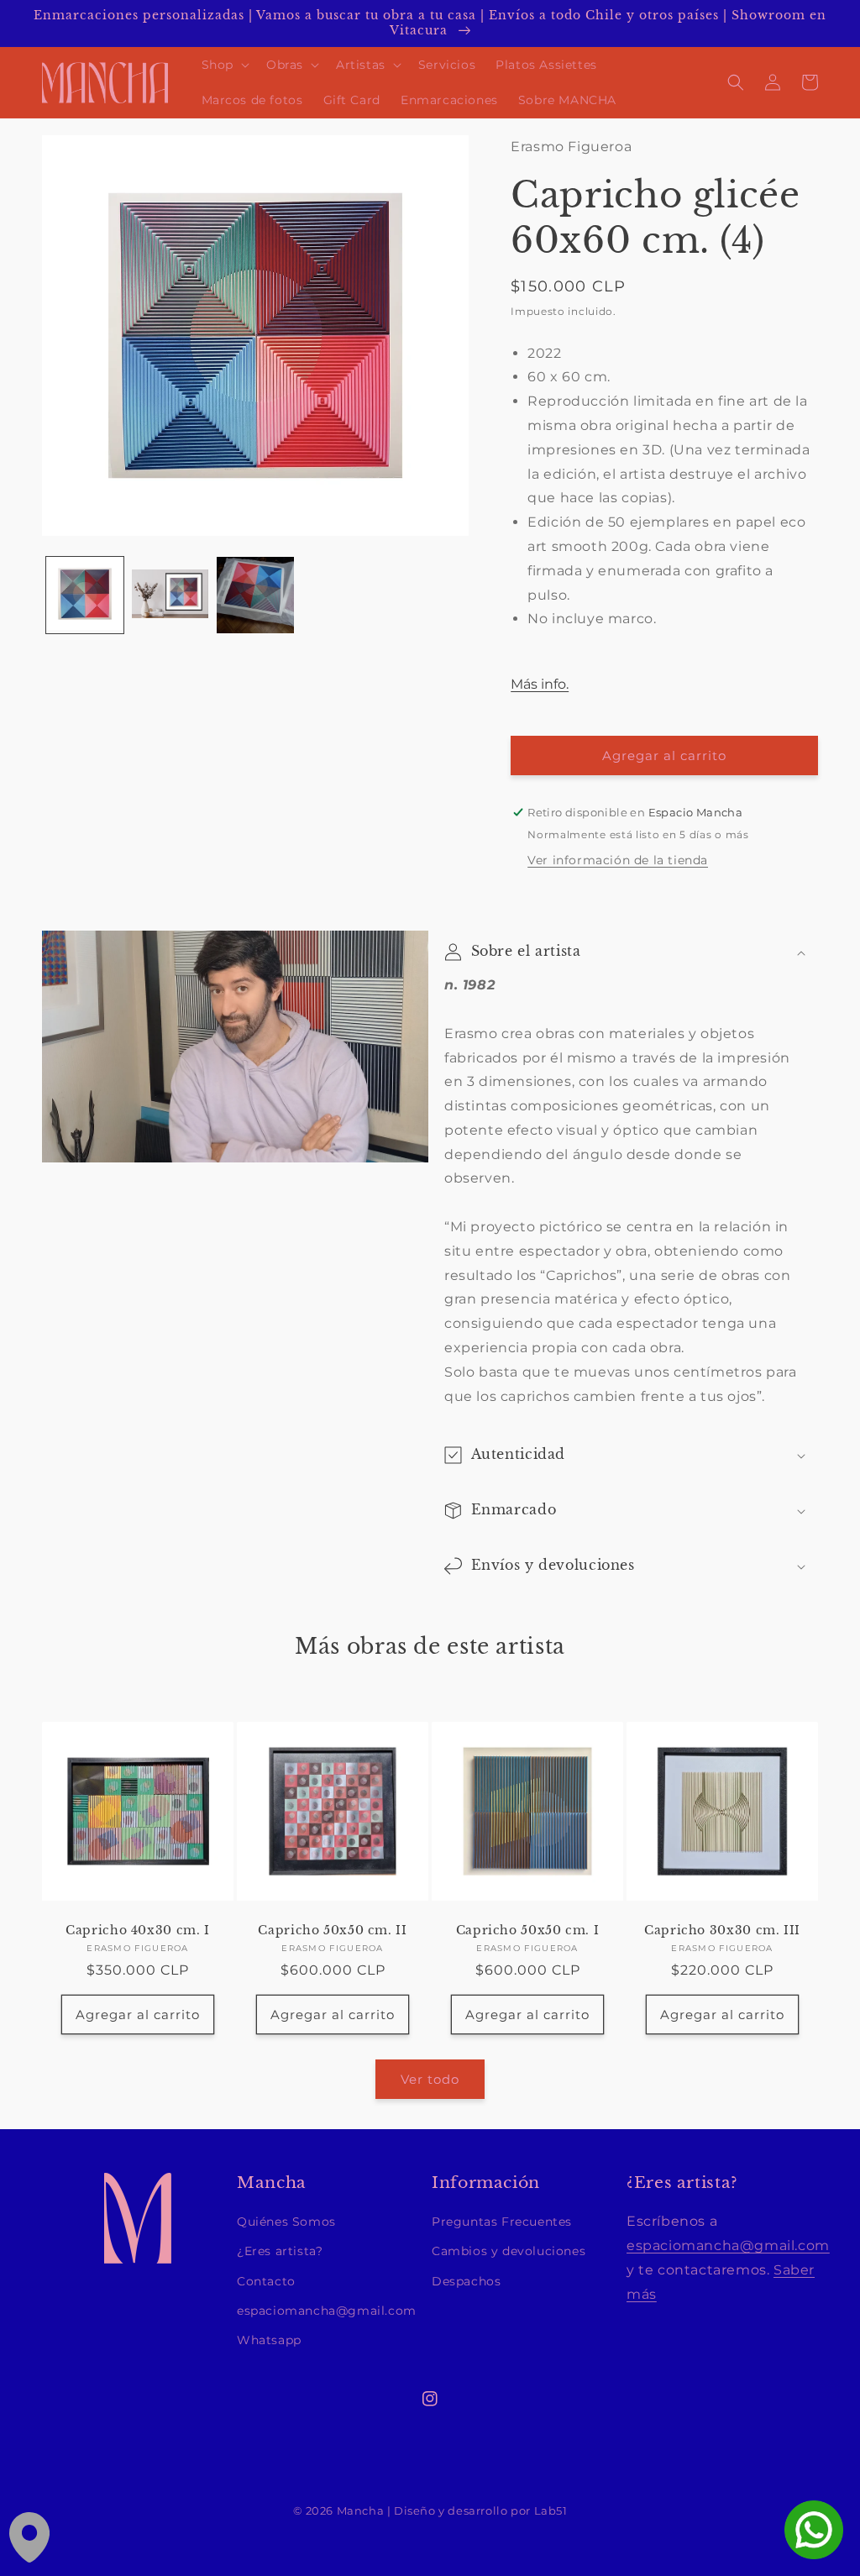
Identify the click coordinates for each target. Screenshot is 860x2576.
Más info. (540, 684)
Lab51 (551, 2511)
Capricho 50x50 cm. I (528, 1931)
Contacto (266, 2281)
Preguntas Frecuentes (502, 2222)
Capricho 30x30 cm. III (722, 1931)
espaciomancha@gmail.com (327, 2311)
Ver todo (430, 2079)
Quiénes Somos (286, 2222)
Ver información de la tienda (618, 860)
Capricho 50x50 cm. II (332, 1931)
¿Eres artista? (280, 2251)
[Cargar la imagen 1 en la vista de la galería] (85, 595)
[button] (224, 65)
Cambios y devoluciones (509, 2251)
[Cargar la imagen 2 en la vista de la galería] (170, 595)
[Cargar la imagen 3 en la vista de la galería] (255, 595)
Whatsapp (269, 2340)
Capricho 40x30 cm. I (138, 1931)
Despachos (466, 2281)
